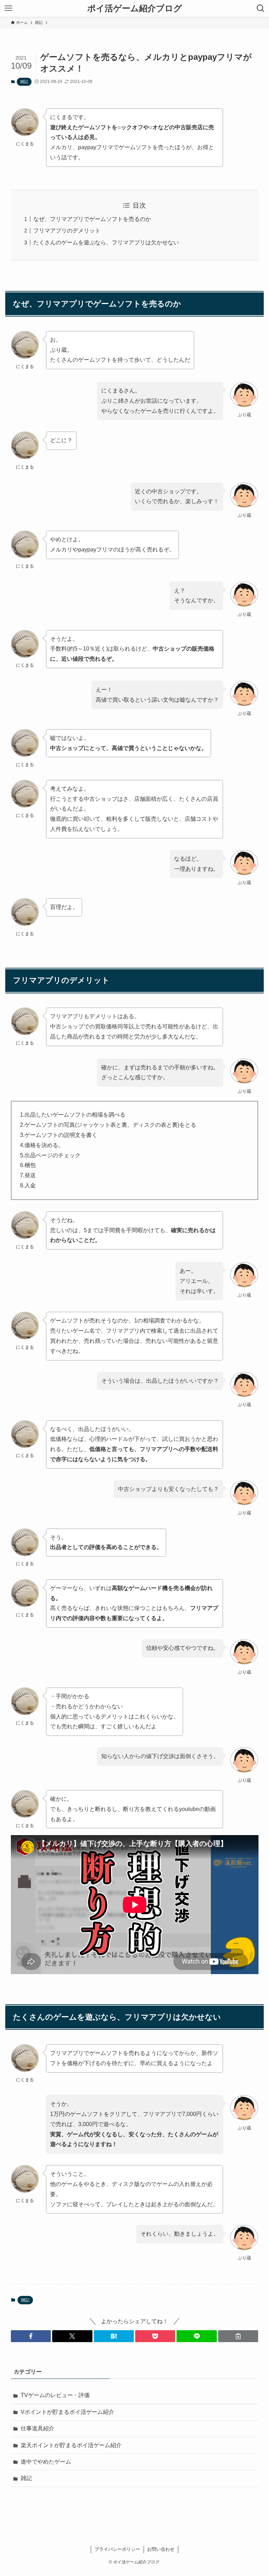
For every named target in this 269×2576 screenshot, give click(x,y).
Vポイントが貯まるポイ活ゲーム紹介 (67, 2412)
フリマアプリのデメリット (67, 231)
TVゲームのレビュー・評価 (55, 2395)
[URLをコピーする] (238, 2336)
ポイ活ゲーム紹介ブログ (135, 8)
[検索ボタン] (261, 8)
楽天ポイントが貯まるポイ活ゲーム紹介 (71, 2445)
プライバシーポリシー (117, 2549)
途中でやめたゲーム (46, 2462)
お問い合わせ (161, 2549)
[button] (31, 2336)
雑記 (24, 82)
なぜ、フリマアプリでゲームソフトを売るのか (92, 219)
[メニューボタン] (8, 8)
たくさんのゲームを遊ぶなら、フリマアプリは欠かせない (106, 242)
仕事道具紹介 (37, 2428)
